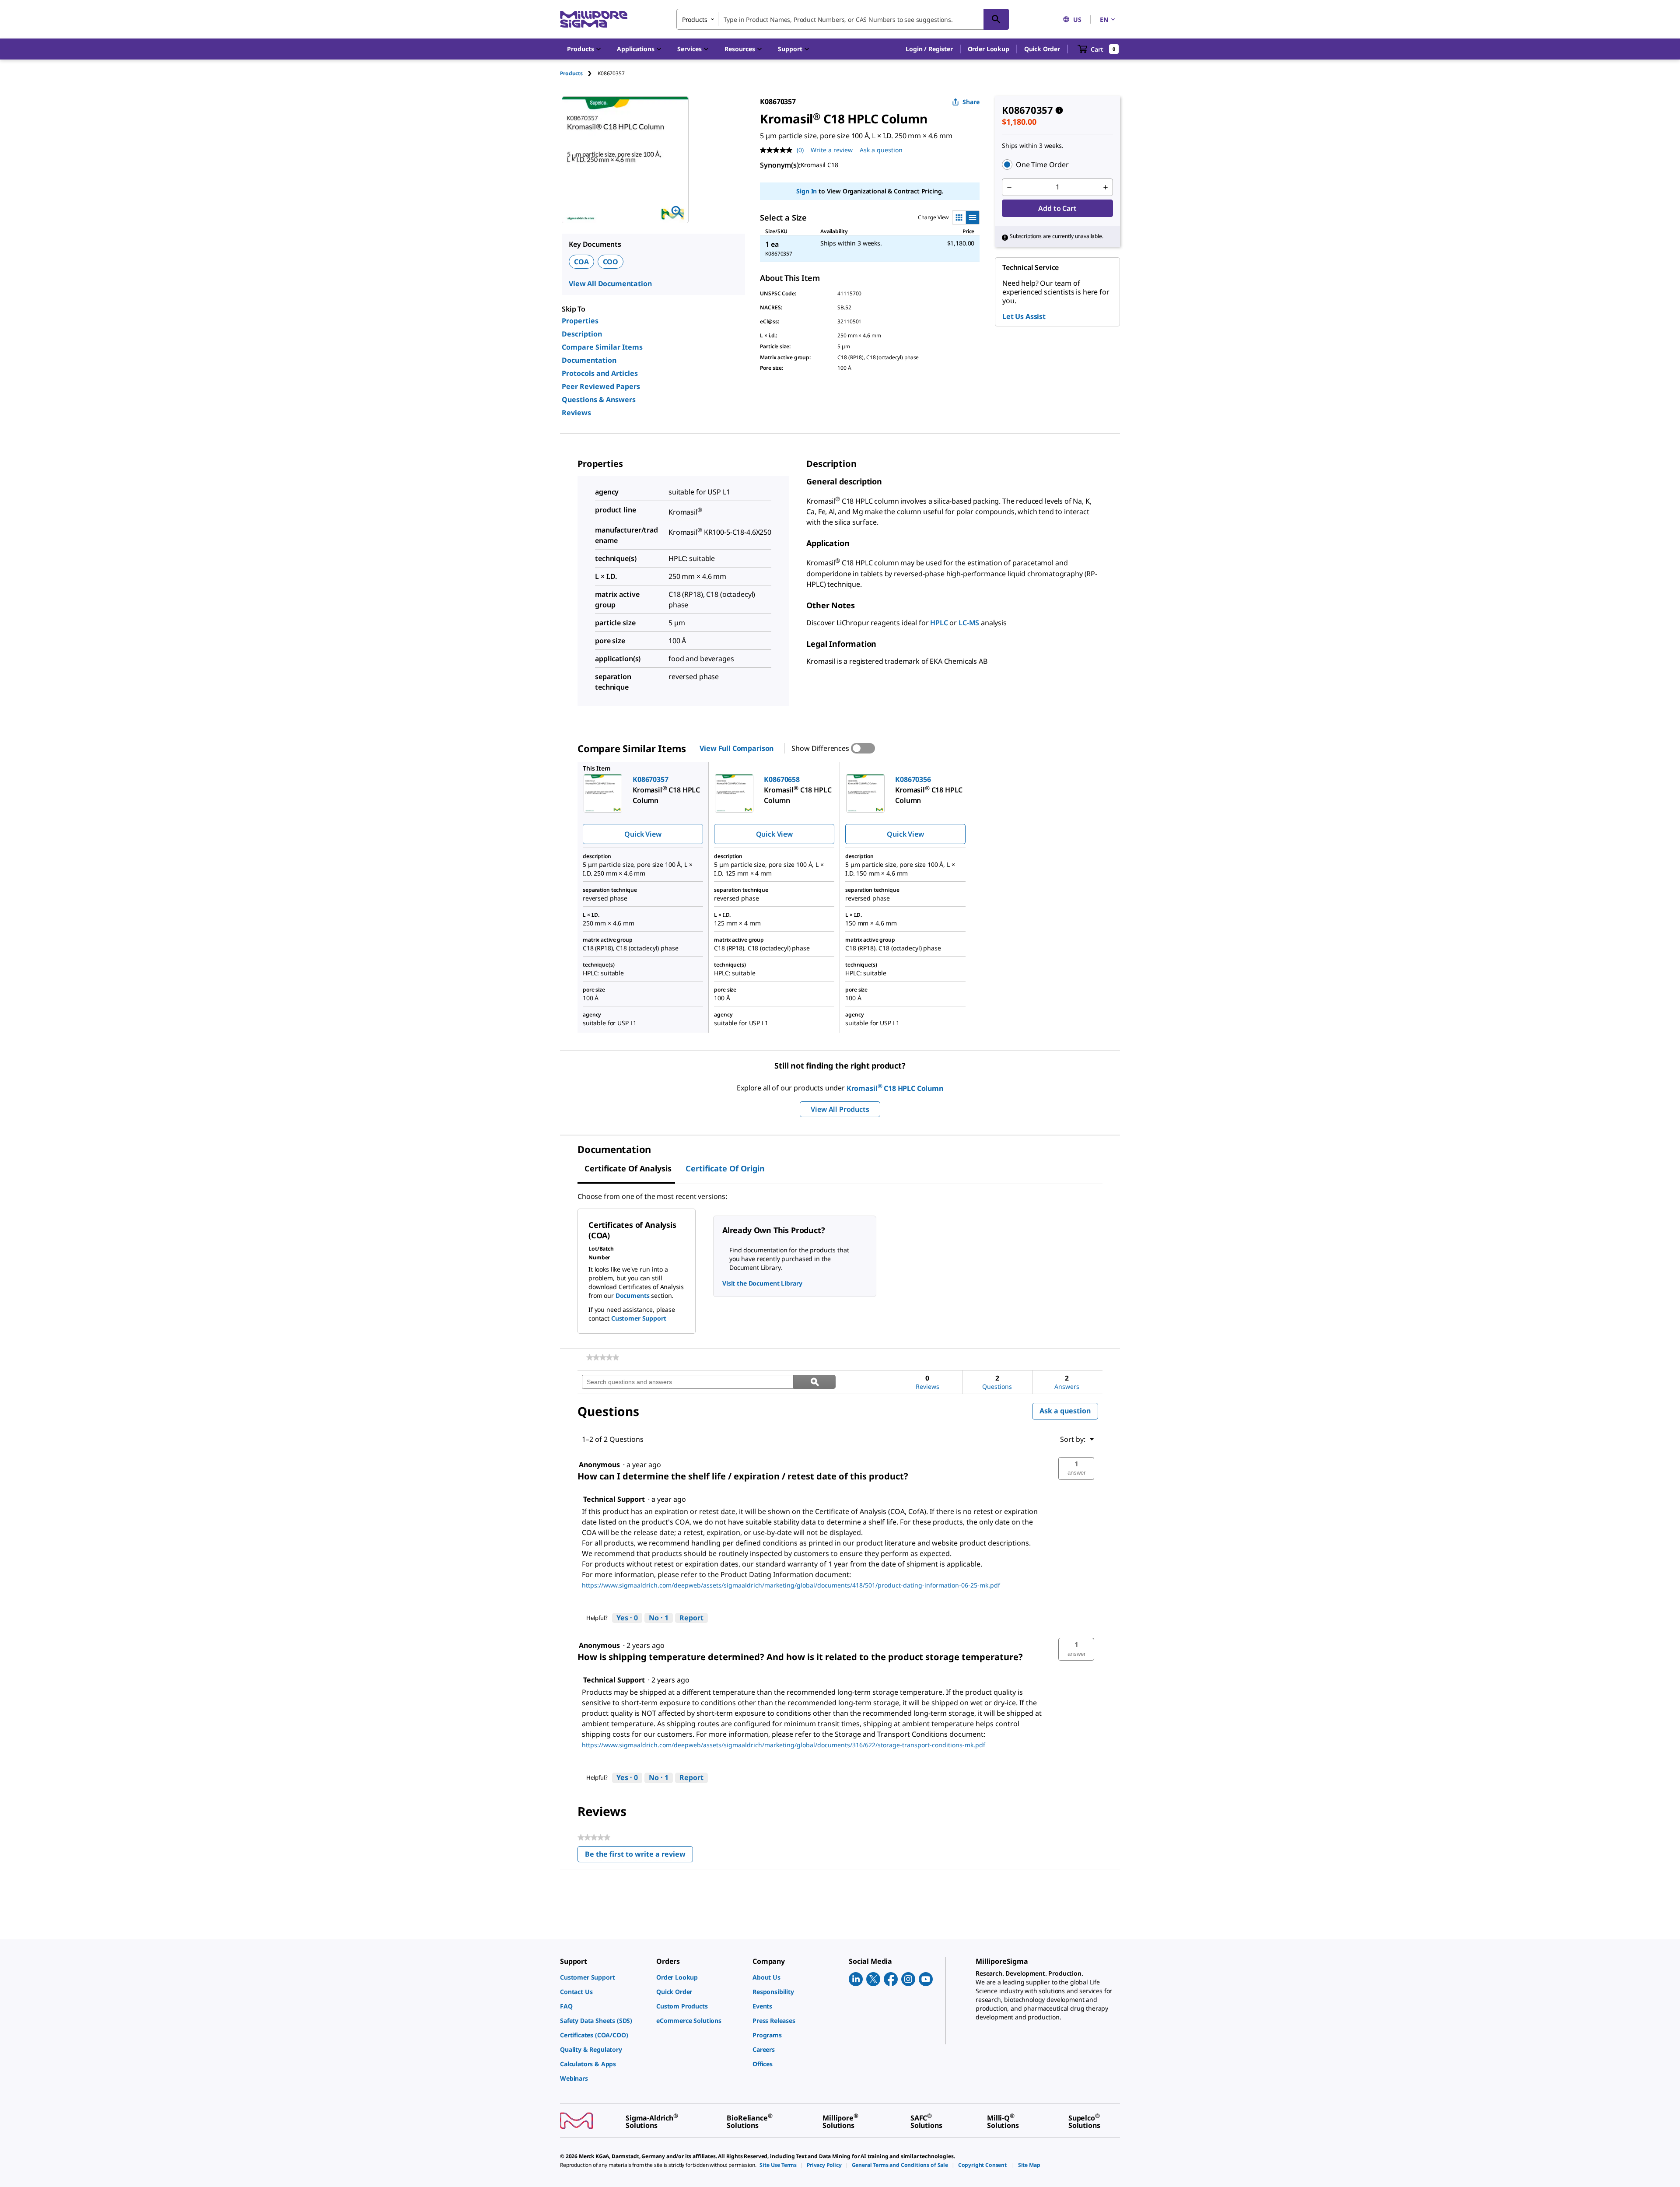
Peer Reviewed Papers (601, 386)
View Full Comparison (737, 748)
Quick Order (1042, 49)
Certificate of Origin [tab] (725, 1168)
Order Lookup (989, 49)
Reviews (576, 413)
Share (971, 102)
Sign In (807, 191)
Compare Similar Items (602, 347)
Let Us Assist (1024, 316)
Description (582, 334)
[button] (929, 49)
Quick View (643, 834)
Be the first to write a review (639, 1856)
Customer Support (639, 1318)
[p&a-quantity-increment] (1106, 187)
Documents (633, 1295)
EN (1104, 19)
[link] (603, 1357)
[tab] (579, 73)
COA (581, 262)
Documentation (589, 360)
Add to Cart (1057, 208)
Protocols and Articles (600, 373)
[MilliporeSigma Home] (594, 19)
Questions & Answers (599, 400)
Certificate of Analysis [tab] (628, 1168)
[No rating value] (778, 150)
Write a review (832, 150)
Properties (580, 321)
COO (611, 262)
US (1077, 19)
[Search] (996, 19)
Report (691, 1618)
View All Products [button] (840, 1109)
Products (571, 73)
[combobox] (843, 19)
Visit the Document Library (762, 1283)
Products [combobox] (695, 19)
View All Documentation (610, 284)
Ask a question (881, 150)
